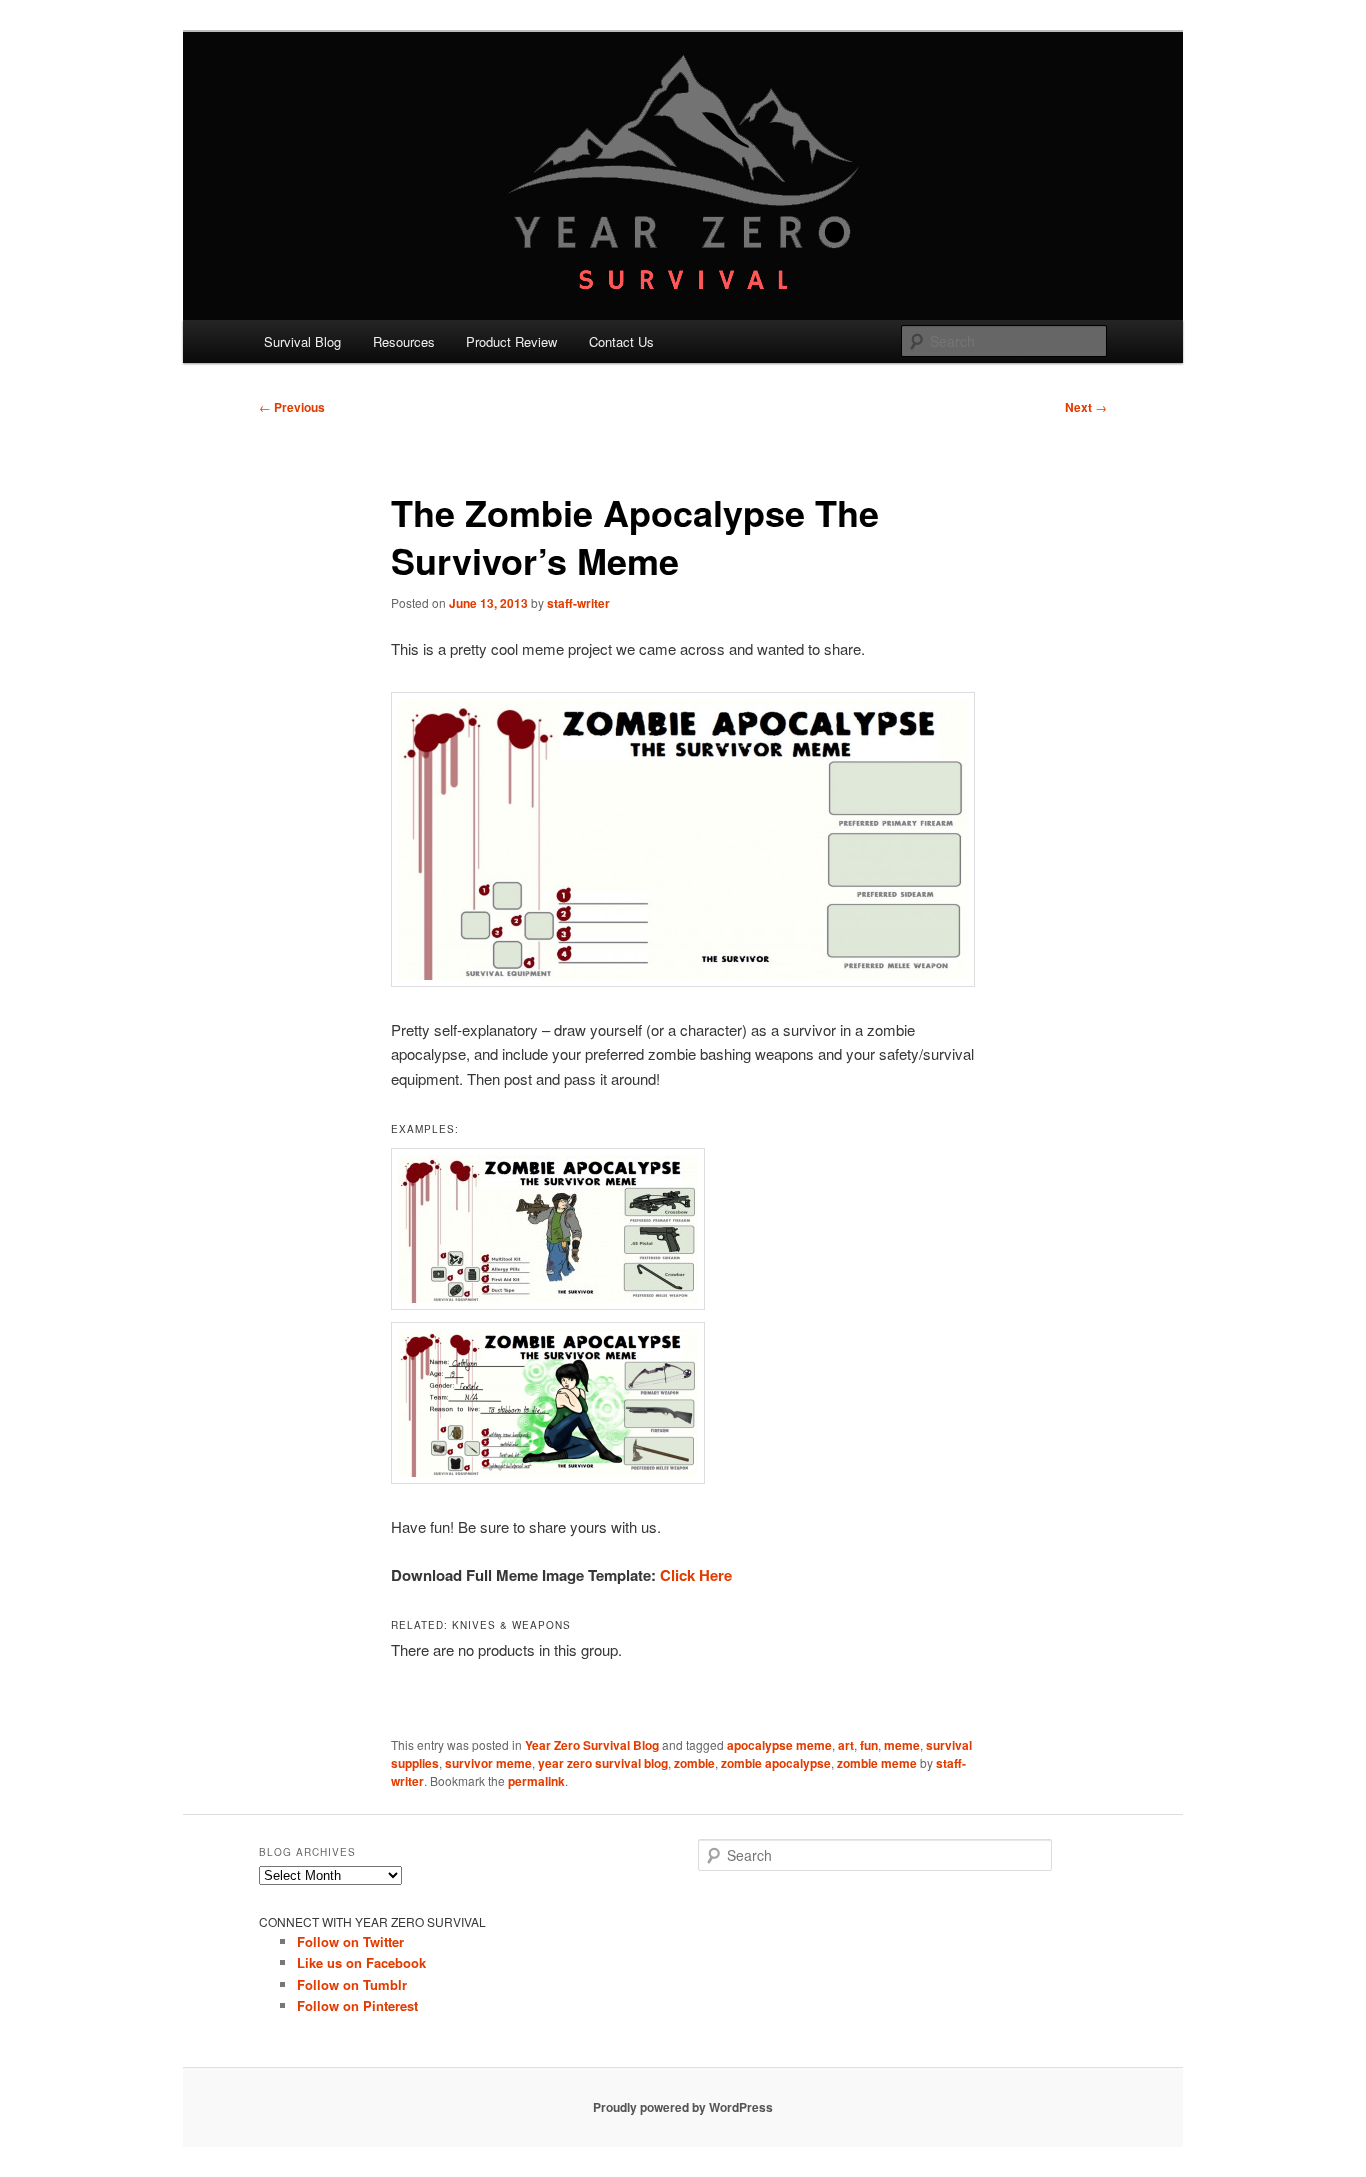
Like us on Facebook (361, 1962)
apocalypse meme (779, 1745)
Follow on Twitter (350, 1941)
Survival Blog (302, 341)
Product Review (511, 341)
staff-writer (578, 603)
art (846, 1745)
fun (869, 1745)
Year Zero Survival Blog (592, 1745)
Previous (292, 407)
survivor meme (488, 1763)
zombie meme (877, 1763)
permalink (536, 1781)
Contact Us (621, 341)
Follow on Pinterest (357, 2005)
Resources (404, 341)
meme (902, 1745)
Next (1086, 407)
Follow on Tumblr (352, 1984)
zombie (694, 1763)
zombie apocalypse (776, 1763)
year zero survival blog (603, 1763)
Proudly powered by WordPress (683, 2107)
